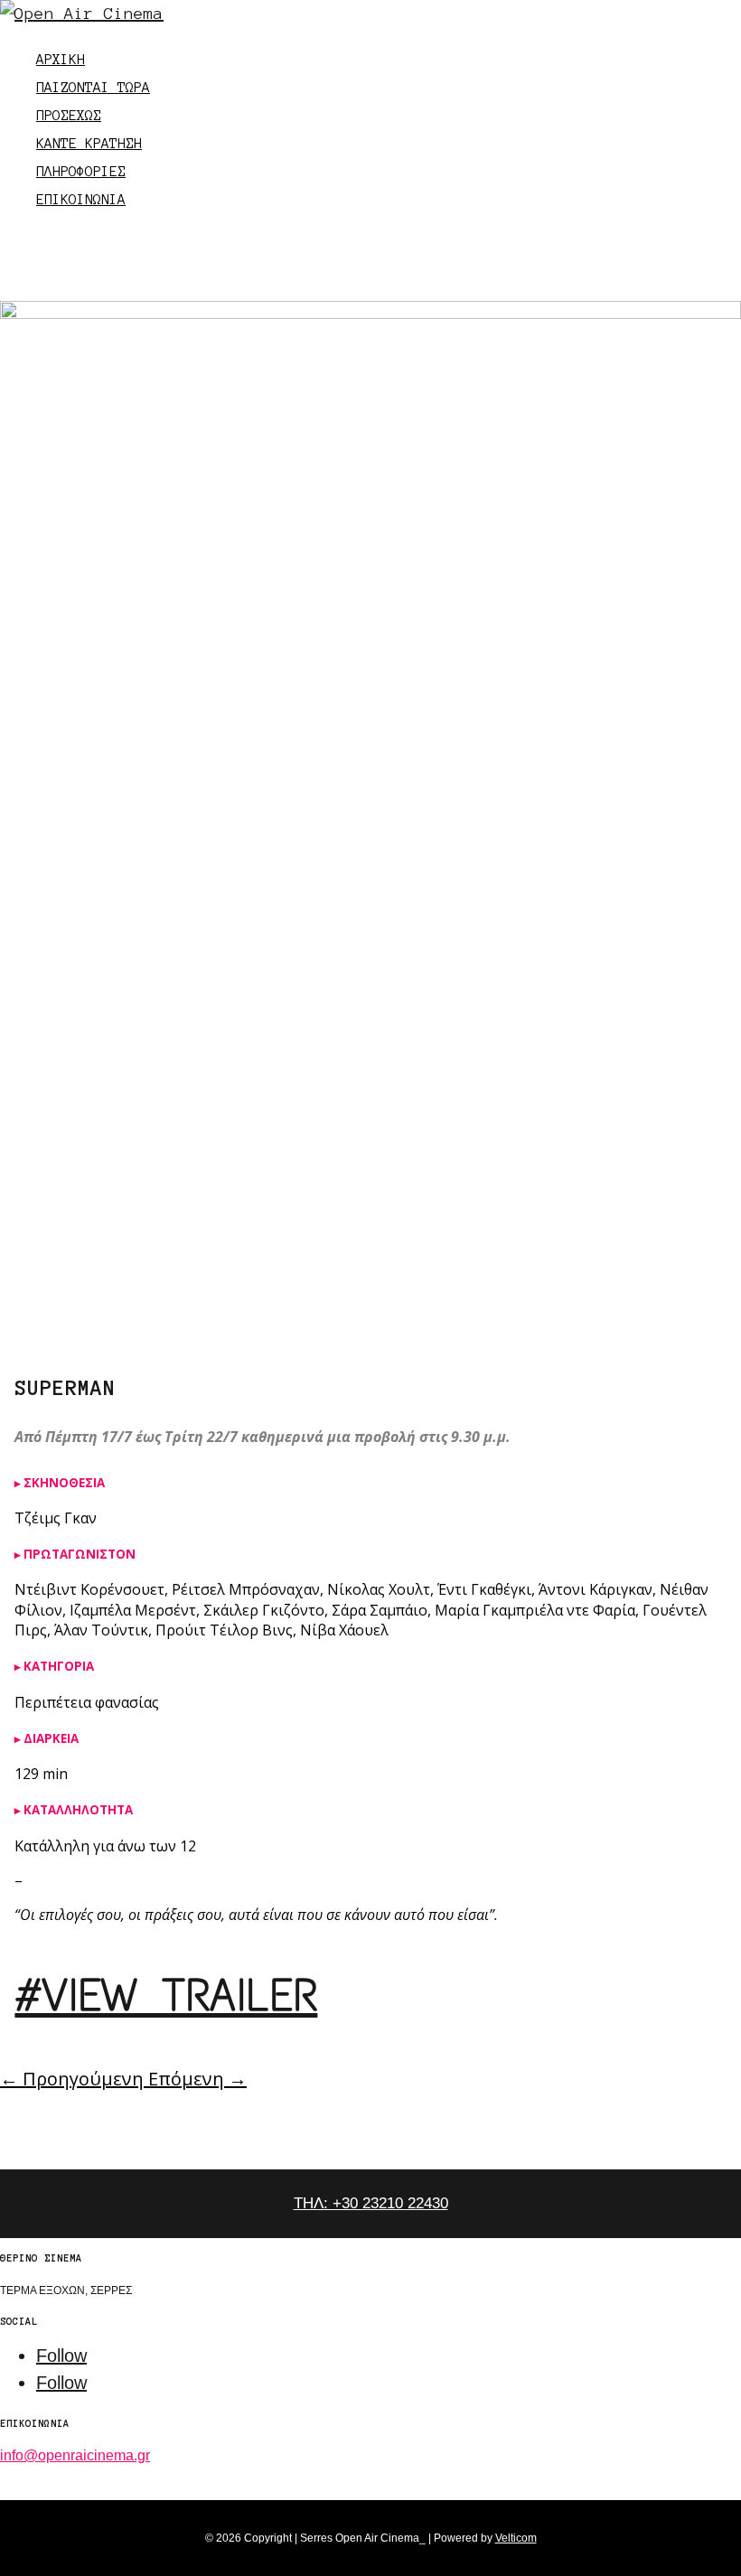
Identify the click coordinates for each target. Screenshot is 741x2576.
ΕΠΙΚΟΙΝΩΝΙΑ (81, 199)
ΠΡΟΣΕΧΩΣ (69, 115)
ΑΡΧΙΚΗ (61, 59)
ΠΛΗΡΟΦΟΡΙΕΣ (81, 171)
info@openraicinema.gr (75, 2455)
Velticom (516, 2538)
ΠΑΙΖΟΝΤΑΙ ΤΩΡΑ (93, 87)
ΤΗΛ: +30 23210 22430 (371, 2203)
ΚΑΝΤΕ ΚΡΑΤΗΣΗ (89, 143)
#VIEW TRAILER (166, 1995)
